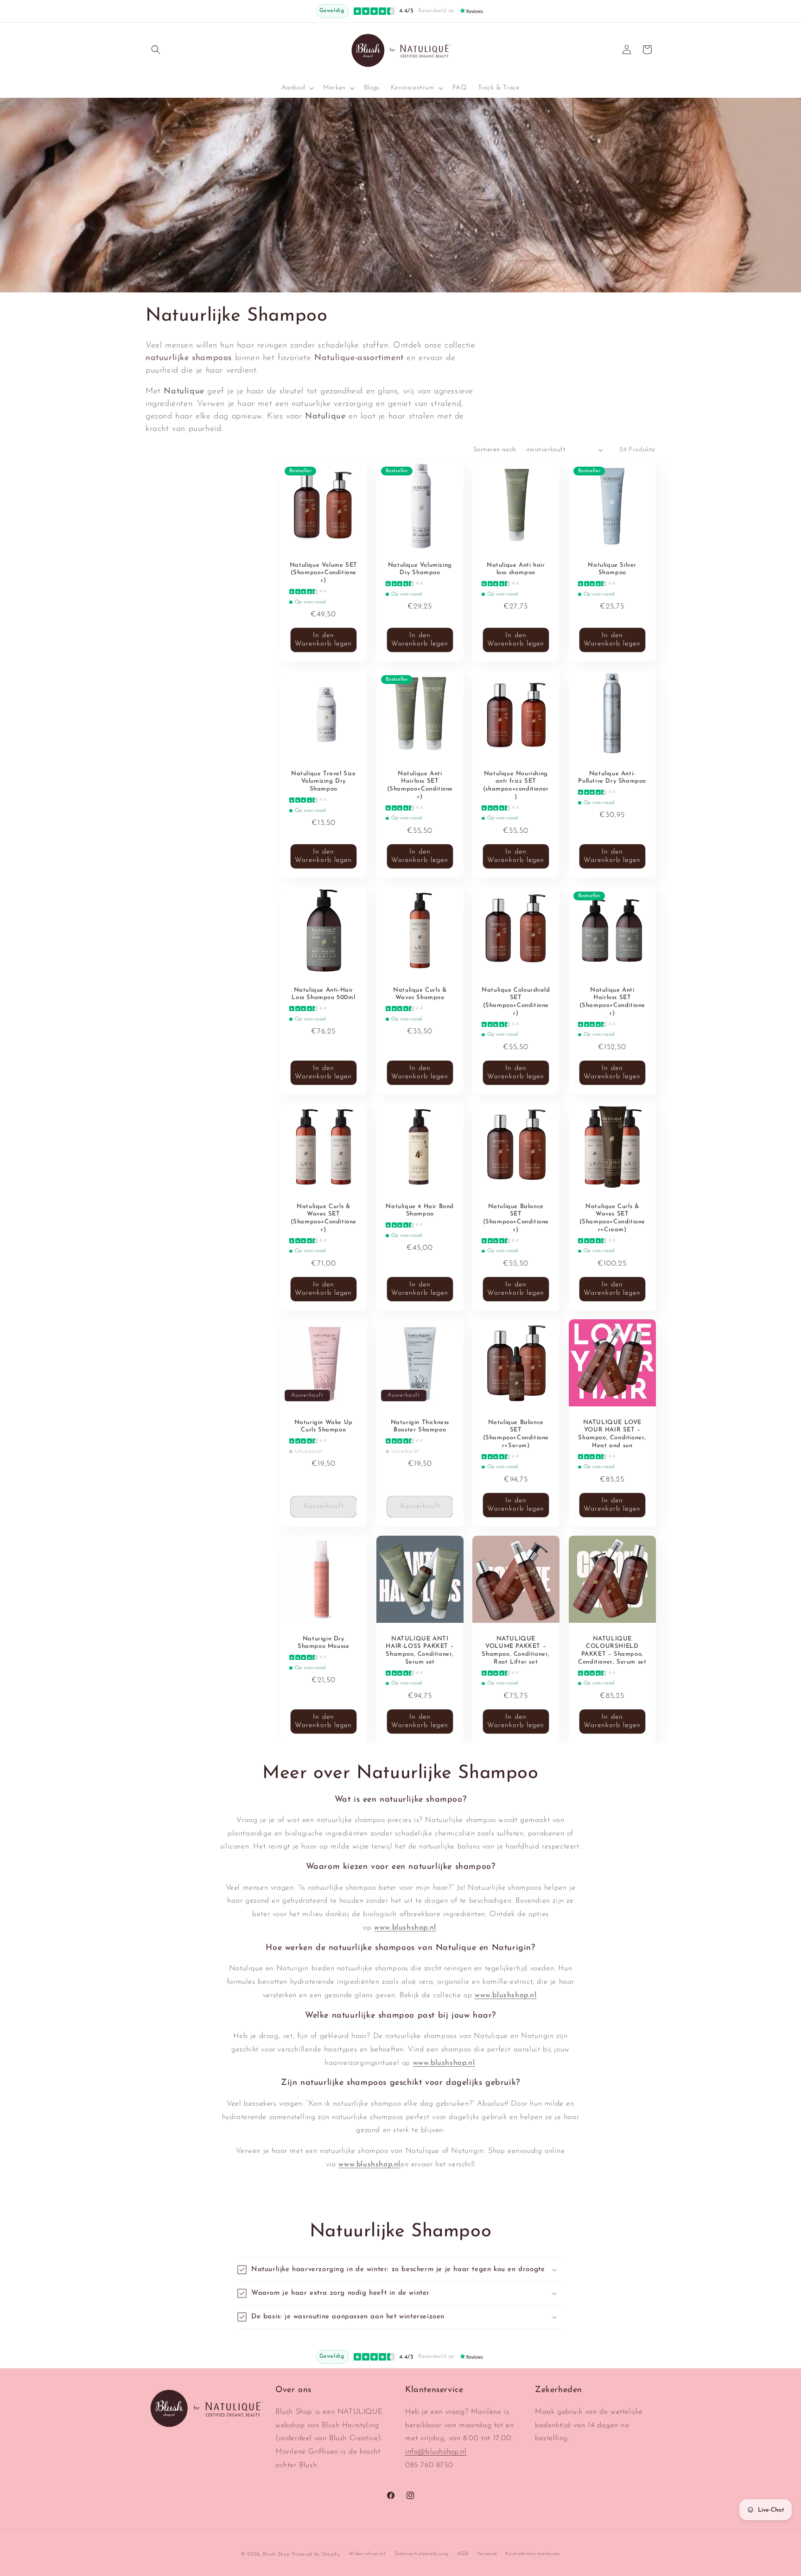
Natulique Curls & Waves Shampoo (420, 994)
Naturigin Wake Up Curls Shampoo (324, 1426)
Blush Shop (276, 2554)
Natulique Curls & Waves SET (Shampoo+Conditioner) (324, 1218)
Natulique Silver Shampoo (612, 569)
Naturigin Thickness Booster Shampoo (420, 1426)
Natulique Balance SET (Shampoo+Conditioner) (516, 1218)
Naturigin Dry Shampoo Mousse (323, 1643)
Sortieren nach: (495, 450)
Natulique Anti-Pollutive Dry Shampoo (612, 777)
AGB (463, 2554)
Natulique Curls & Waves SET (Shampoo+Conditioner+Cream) (612, 1218)
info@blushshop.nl (436, 2452)
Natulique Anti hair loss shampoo (516, 569)
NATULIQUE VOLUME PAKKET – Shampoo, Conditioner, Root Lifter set (516, 1651)
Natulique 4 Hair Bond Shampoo (420, 1210)
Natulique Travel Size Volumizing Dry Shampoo (324, 781)
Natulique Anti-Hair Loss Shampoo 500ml (323, 994)
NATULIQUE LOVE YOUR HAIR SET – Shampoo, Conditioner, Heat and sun (612, 1434)
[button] (156, 50)
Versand (487, 2554)
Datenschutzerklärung (421, 2554)
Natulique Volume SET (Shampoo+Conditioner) (324, 573)
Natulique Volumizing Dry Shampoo (420, 569)
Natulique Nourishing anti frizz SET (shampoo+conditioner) (516, 785)
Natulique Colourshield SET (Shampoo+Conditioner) (516, 1001)
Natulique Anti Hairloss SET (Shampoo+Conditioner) (420, 785)
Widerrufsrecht (367, 2554)
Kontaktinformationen (533, 2554)
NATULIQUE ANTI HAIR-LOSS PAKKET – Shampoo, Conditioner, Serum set (420, 1651)
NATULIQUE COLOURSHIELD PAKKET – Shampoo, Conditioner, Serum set (612, 1651)
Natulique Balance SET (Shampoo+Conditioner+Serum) (516, 1434)
